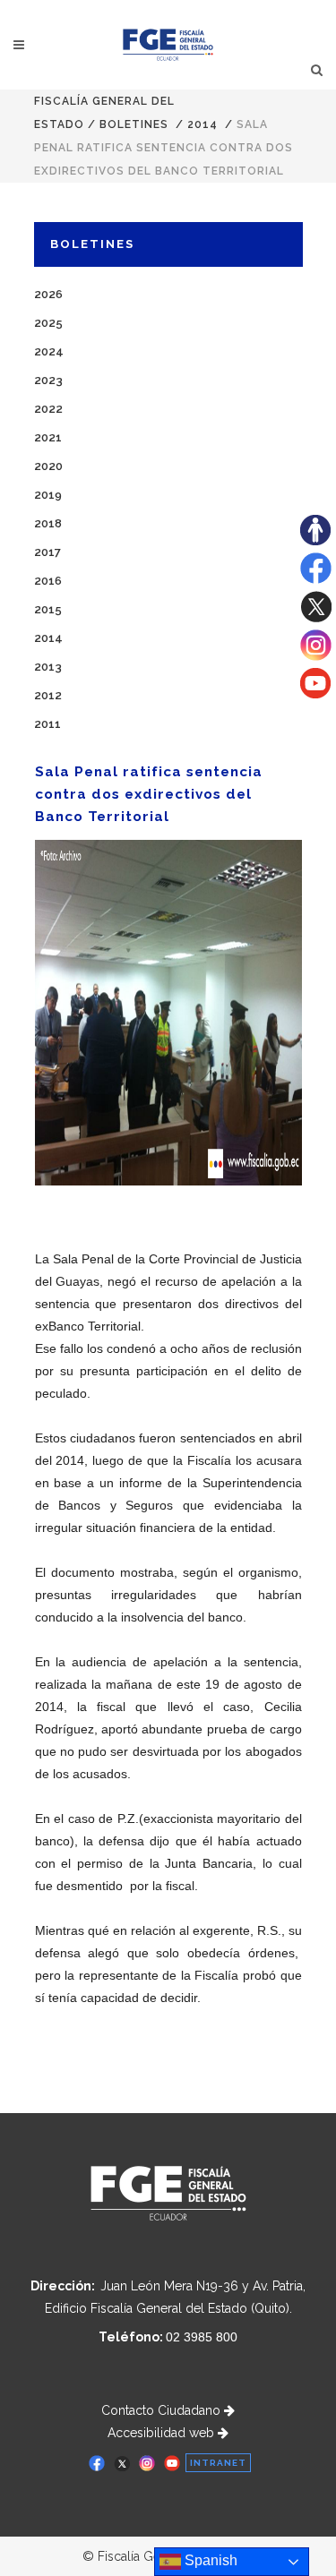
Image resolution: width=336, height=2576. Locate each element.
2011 (47, 724)
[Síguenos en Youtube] (315, 694)
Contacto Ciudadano (163, 2410)
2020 (48, 466)
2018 (48, 523)
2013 (48, 667)
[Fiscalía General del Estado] (168, 45)
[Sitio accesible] (315, 541)
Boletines (134, 124)
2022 (48, 409)
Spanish (209, 2560)
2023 (48, 380)
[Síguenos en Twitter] (316, 618)
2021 (48, 437)
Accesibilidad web (163, 2433)
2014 (202, 124)
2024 (49, 351)
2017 (47, 552)
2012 (48, 695)
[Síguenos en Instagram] (316, 656)
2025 (48, 323)
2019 (48, 495)
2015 (48, 609)
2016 (48, 581)
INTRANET (218, 2463)
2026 (48, 294)
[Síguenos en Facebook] (316, 579)
